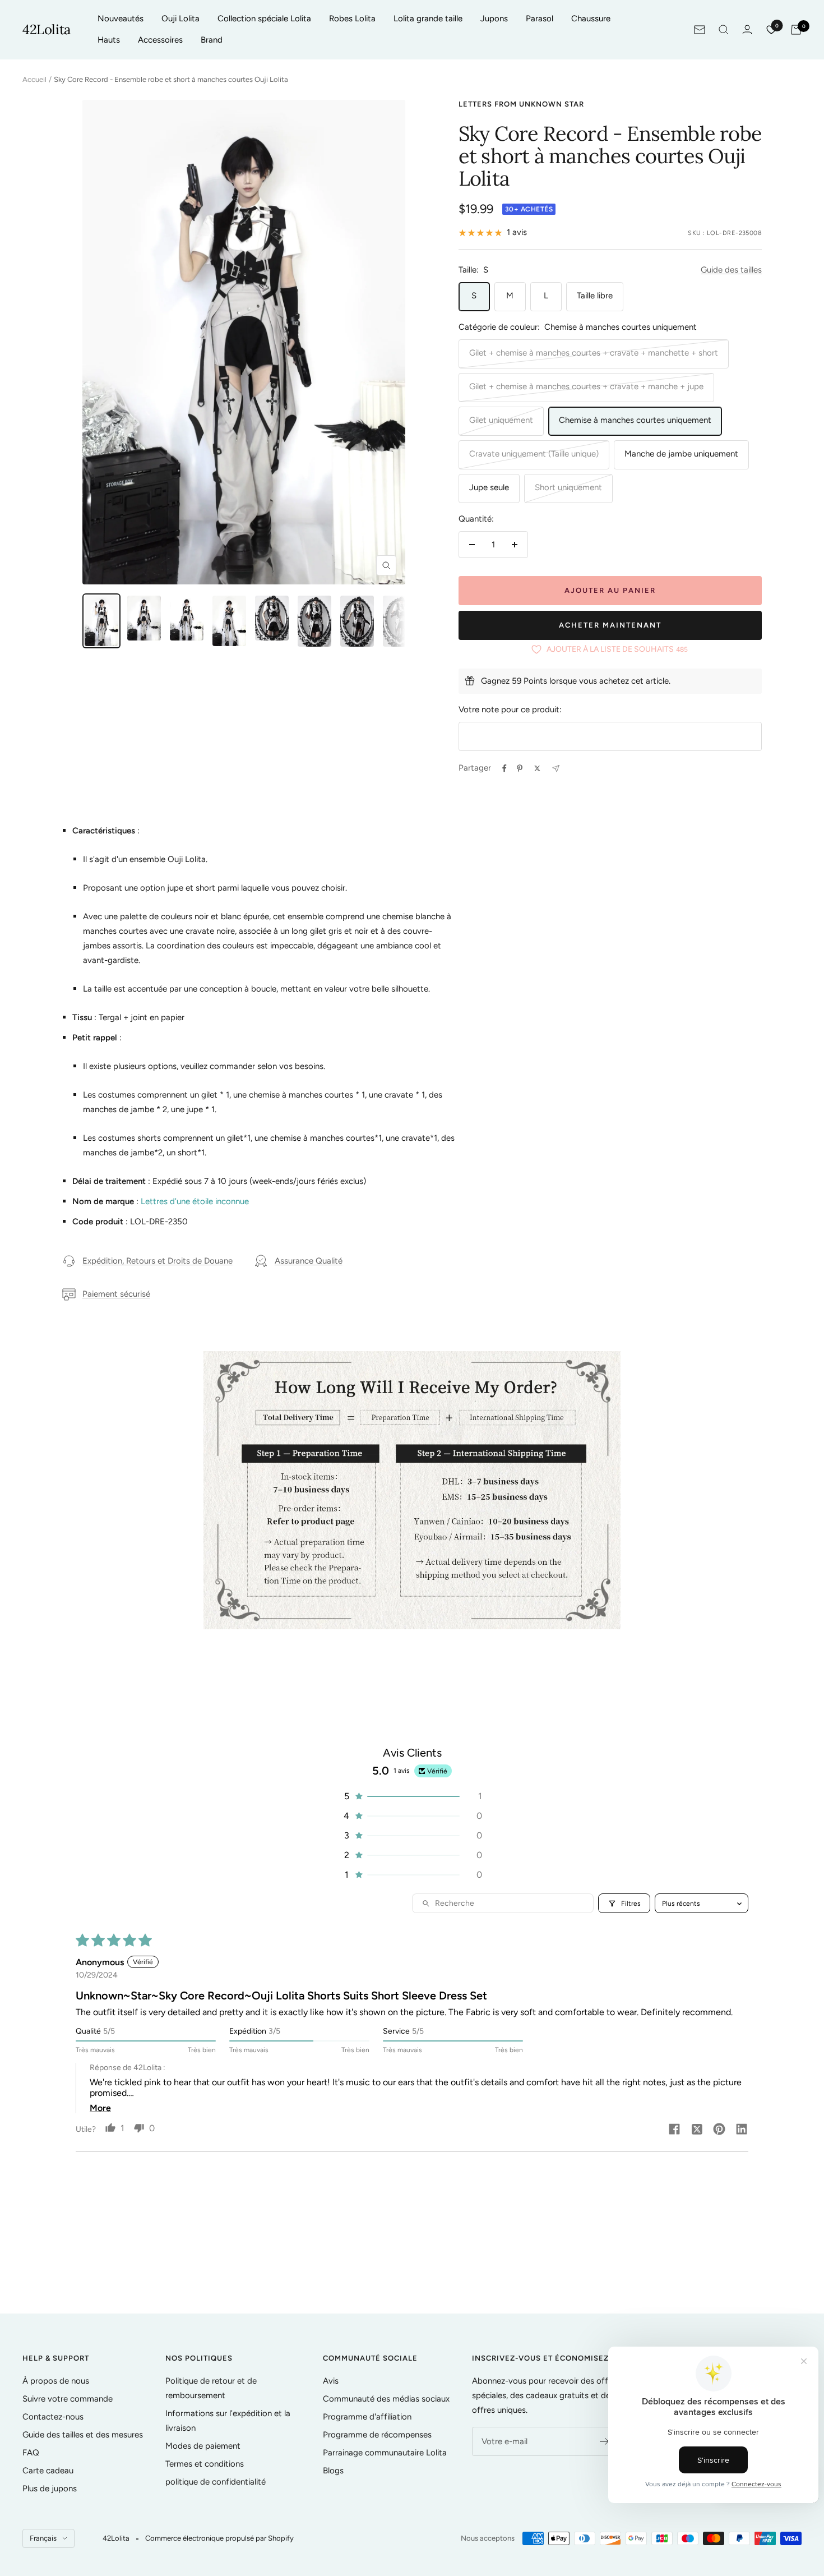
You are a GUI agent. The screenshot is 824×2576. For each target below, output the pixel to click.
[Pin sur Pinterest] (520, 768)
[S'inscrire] (605, 2441)
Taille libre (595, 296)
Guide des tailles (731, 270)
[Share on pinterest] (719, 2130)
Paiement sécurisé (116, 1294)
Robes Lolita (352, 19)
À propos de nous (56, 2381)
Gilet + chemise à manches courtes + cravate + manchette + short (594, 353)
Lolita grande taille (428, 19)
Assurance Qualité (309, 1261)
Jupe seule (489, 487)
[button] (412, 1796)
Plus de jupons (50, 2489)
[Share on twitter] (697, 2130)
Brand (212, 40)
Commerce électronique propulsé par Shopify (219, 2538)
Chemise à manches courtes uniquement (635, 420)
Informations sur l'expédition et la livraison (228, 2421)
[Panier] (796, 30)
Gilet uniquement (501, 420)
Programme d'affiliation (367, 2417)
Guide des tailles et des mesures (83, 2435)
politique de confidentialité (216, 2482)
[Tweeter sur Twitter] (537, 768)
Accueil (34, 79)
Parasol (540, 19)
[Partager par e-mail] (556, 769)
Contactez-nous (53, 2417)
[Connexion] (747, 29)
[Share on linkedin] (742, 2130)
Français (43, 2538)
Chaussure (591, 19)
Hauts (109, 40)
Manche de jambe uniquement (681, 454)
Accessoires (160, 40)
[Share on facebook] (674, 2130)
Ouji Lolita (180, 19)
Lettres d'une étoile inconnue (195, 1201)
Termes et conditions (205, 2464)
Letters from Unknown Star (521, 104)
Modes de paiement (203, 2446)
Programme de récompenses (377, 2435)
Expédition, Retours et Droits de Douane (158, 1261)
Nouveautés (121, 19)
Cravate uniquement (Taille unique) (534, 454)
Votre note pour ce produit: (510, 709)
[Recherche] (724, 30)
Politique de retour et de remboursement (211, 2388)
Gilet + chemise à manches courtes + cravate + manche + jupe (586, 386)
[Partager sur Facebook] (504, 768)
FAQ (31, 2453)
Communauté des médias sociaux (386, 2399)
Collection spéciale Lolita (264, 19)
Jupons (494, 19)
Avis (331, 2381)
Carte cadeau (48, 2471)
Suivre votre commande (68, 2399)
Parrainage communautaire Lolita (385, 2453)
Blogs (333, 2471)
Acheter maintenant (610, 625)
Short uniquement (568, 487)
